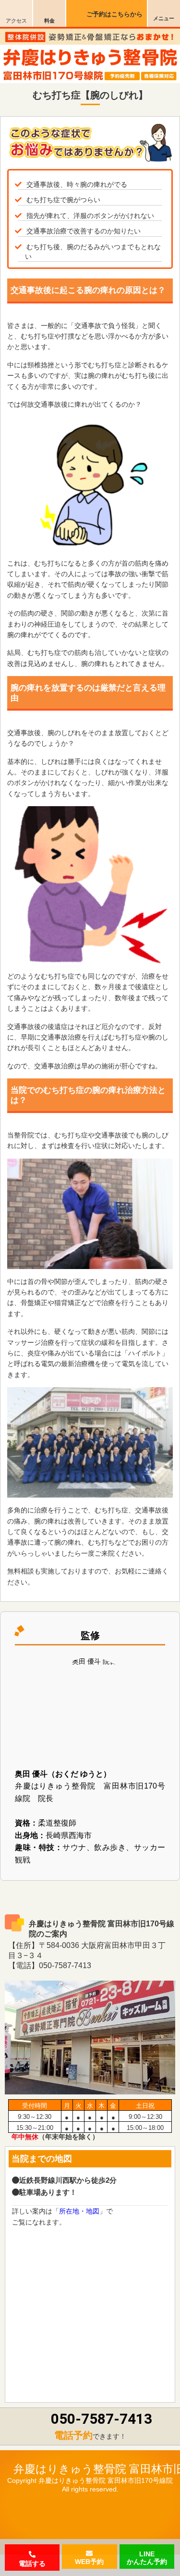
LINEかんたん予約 (147, 2557)
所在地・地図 (79, 2211)
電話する (32, 2564)
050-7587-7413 (102, 2419)
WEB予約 (89, 2562)
